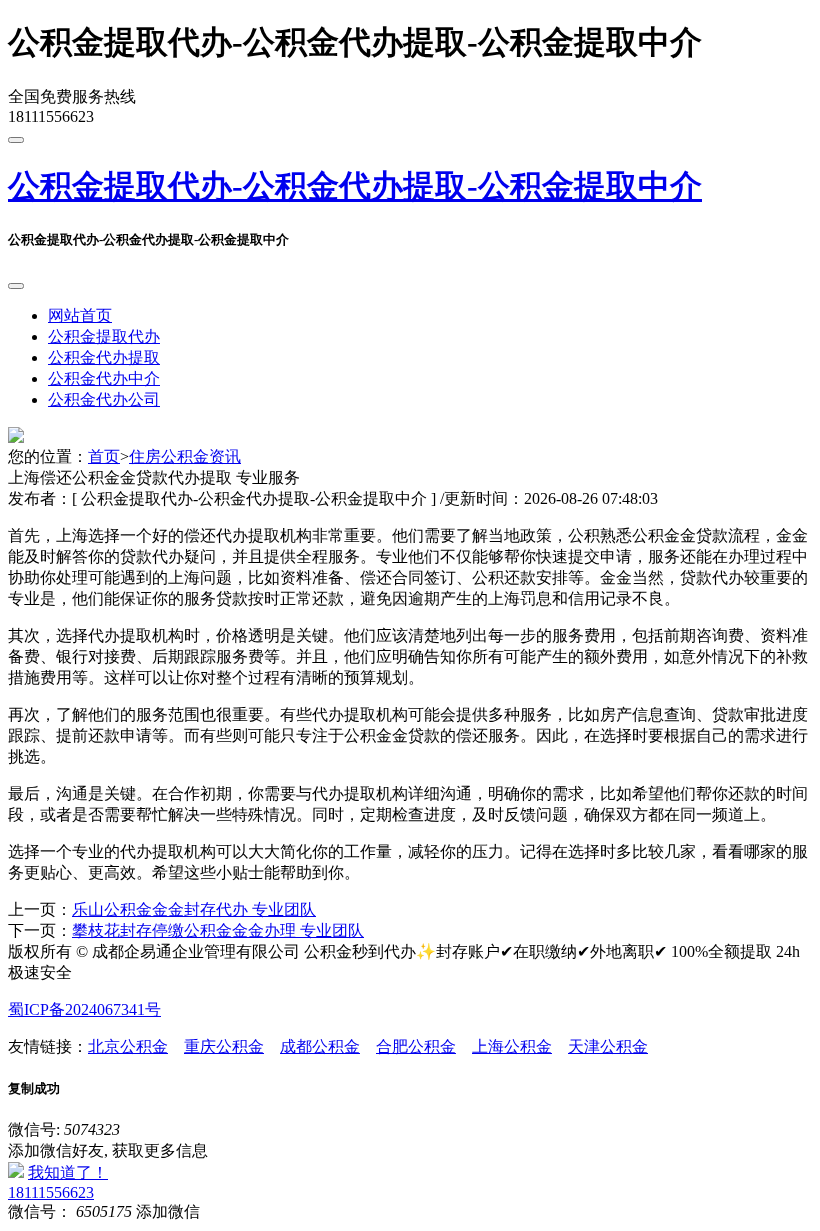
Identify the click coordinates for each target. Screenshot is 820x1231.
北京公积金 (128, 1046)
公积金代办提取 (104, 357)
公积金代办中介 (104, 378)
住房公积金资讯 (185, 456)
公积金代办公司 (104, 399)
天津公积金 (608, 1046)
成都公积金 (320, 1046)
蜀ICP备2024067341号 (84, 1009)
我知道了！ (68, 1172)
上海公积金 (512, 1046)
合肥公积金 (416, 1046)
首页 (104, 456)
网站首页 (80, 315)
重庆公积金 (224, 1046)
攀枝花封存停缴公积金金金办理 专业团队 (218, 930)
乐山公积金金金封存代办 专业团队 (194, 909)
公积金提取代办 (104, 336)
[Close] (16, 286)
